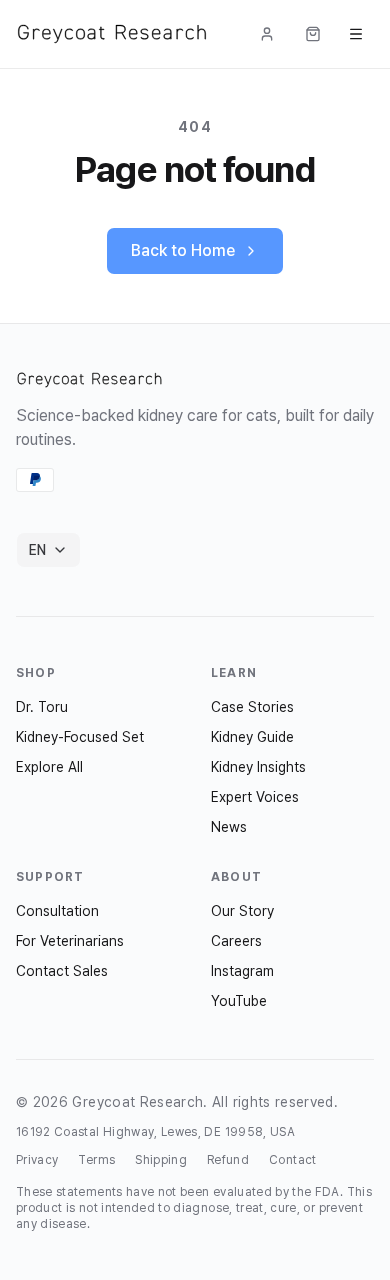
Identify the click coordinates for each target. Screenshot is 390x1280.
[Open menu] (356, 34)
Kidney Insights (258, 767)
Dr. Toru (42, 707)
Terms (96, 1160)
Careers (236, 941)
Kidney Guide (252, 737)
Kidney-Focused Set (80, 737)
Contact (292, 1160)
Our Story (242, 911)
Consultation (57, 911)
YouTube (239, 1001)
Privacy (37, 1160)
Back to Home (183, 250)
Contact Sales (62, 971)
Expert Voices (255, 797)
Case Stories (252, 707)
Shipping (161, 1160)
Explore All (49, 767)
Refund (228, 1160)
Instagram (242, 971)
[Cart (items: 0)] (313, 34)
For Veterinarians (70, 941)
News (229, 827)
